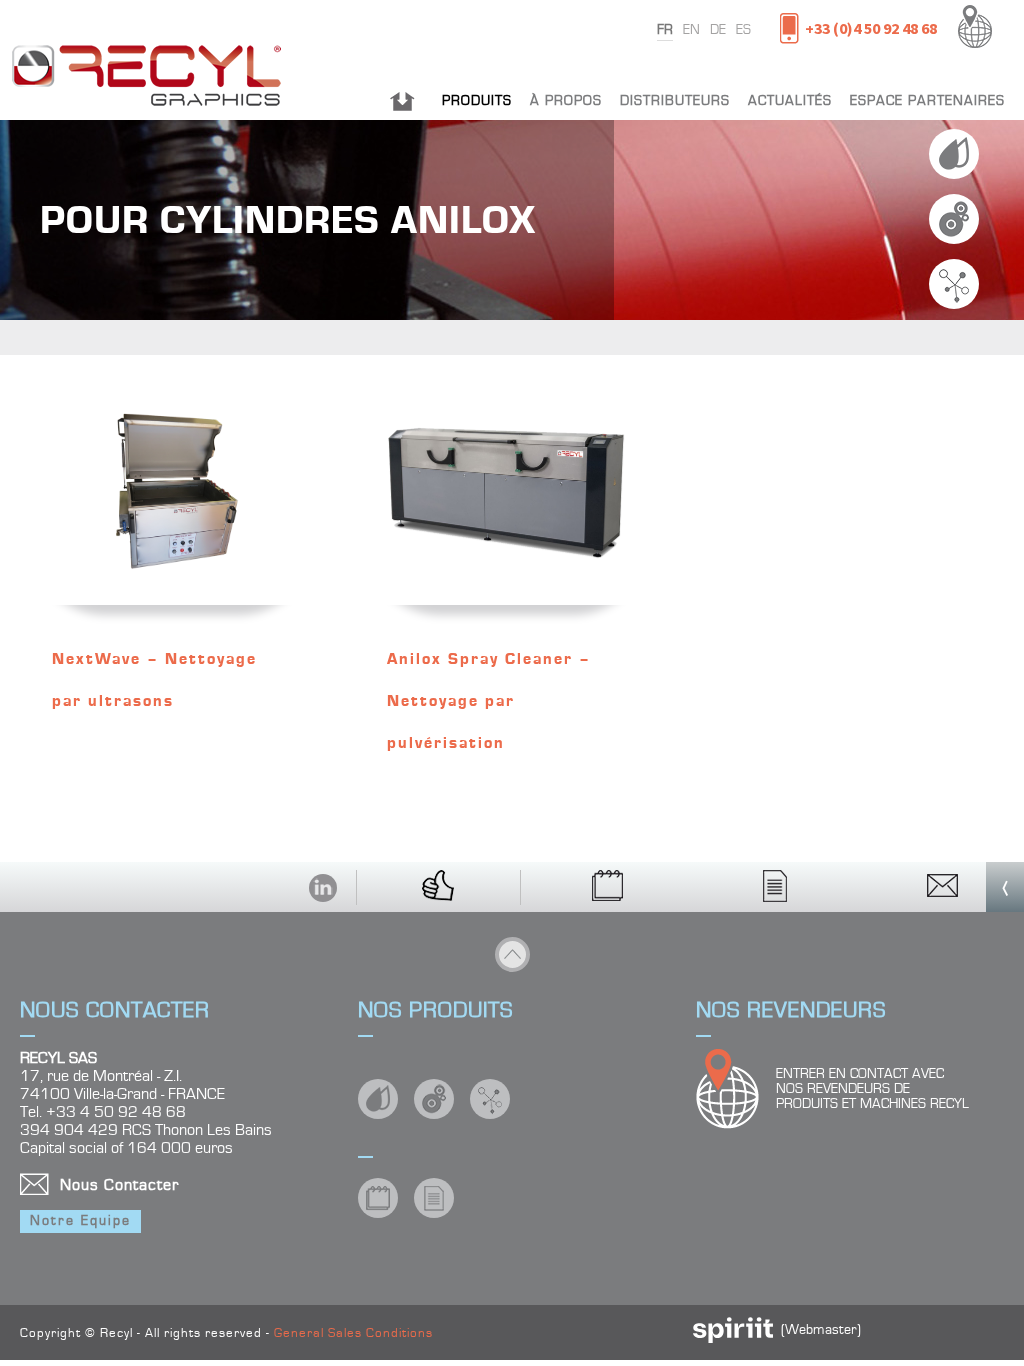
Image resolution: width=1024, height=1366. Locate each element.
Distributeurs (675, 101)
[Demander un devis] (776, 887)
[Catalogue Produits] (609, 887)
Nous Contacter (119, 1185)
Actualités (790, 101)
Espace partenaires (927, 101)
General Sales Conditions (353, 1333)
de (718, 30)
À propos (566, 101)
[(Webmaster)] (733, 1339)
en (691, 30)
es (743, 30)
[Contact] (942, 887)
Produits (477, 101)
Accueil (402, 101)
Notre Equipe (80, 1221)
